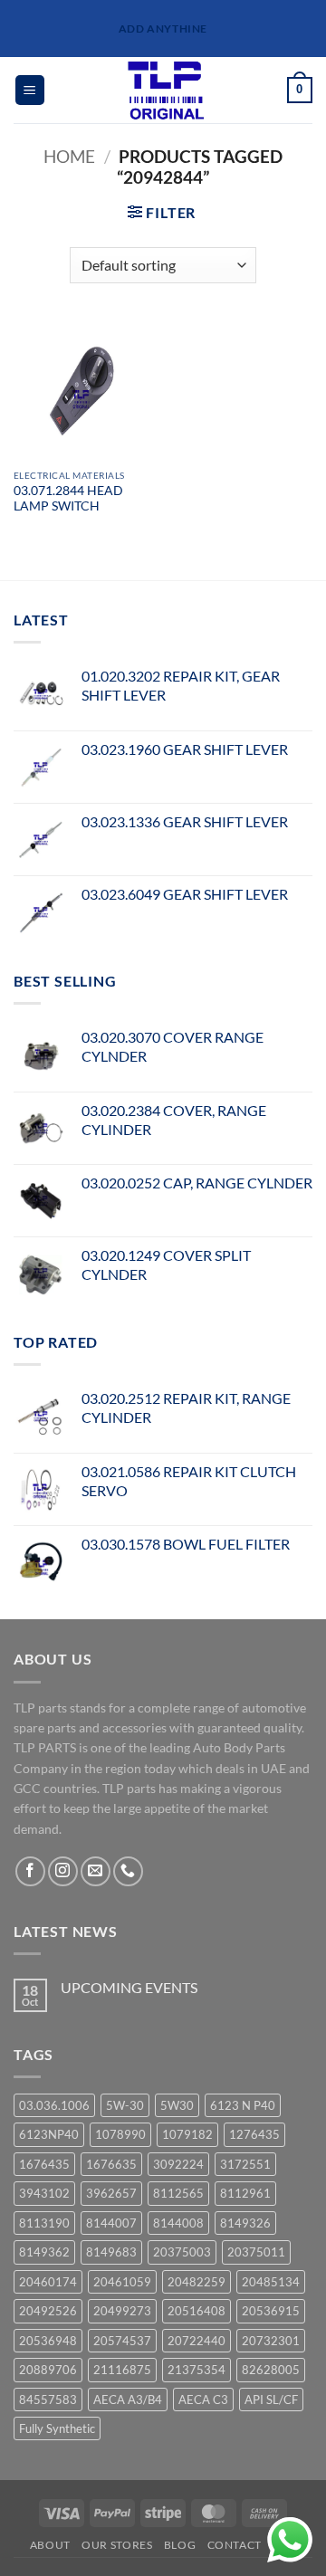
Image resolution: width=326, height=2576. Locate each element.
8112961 (245, 2193)
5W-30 (125, 2105)
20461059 (122, 2282)
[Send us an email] (96, 1871)
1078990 (120, 2134)
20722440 (197, 2341)
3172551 (245, 2164)
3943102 (44, 2193)
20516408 (197, 2311)
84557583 (48, 2399)
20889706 (48, 2370)
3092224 (178, 2164)
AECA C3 (203, 2399)
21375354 (197, 2370)
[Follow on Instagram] (63, 1871)
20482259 (197, 2282)
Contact (235, 2545)
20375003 (182, 2252)
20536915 (271, 2311)
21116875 (122, 2370)
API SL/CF (271, 2399)
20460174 (48, 2282)
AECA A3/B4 (128, 2399)
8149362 (44, 2252)
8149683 (111, 2252)
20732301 (271, 2341)
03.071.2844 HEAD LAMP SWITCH (68, 499)
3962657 (111, 2193)
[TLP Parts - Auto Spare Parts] (166, 90)
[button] (30, 90)
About (50, 2545)
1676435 (44, 2164)
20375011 (256, 2252)
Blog (180, 2545)
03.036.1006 (54, 2105)
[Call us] (128, 1871)
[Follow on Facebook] (30, 1871)
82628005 (271, 2370)
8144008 (178, 2223)
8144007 (111, 2223)
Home (69, 156)
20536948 (48, 2341)
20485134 (271, 2282)
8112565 (178, 2193)
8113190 (44, 2223)
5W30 (177, 2105)
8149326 (245, 2223)
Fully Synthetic (57, 2428)
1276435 (254, 2134)
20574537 (122, 2341)
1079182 (187, 2134)
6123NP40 (49, 2134)
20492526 (48, 2311)
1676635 (111, 2164)
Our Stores (117, 2545)
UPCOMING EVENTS (129, 1987)
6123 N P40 (243, 2105)
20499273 (122, 2311)
